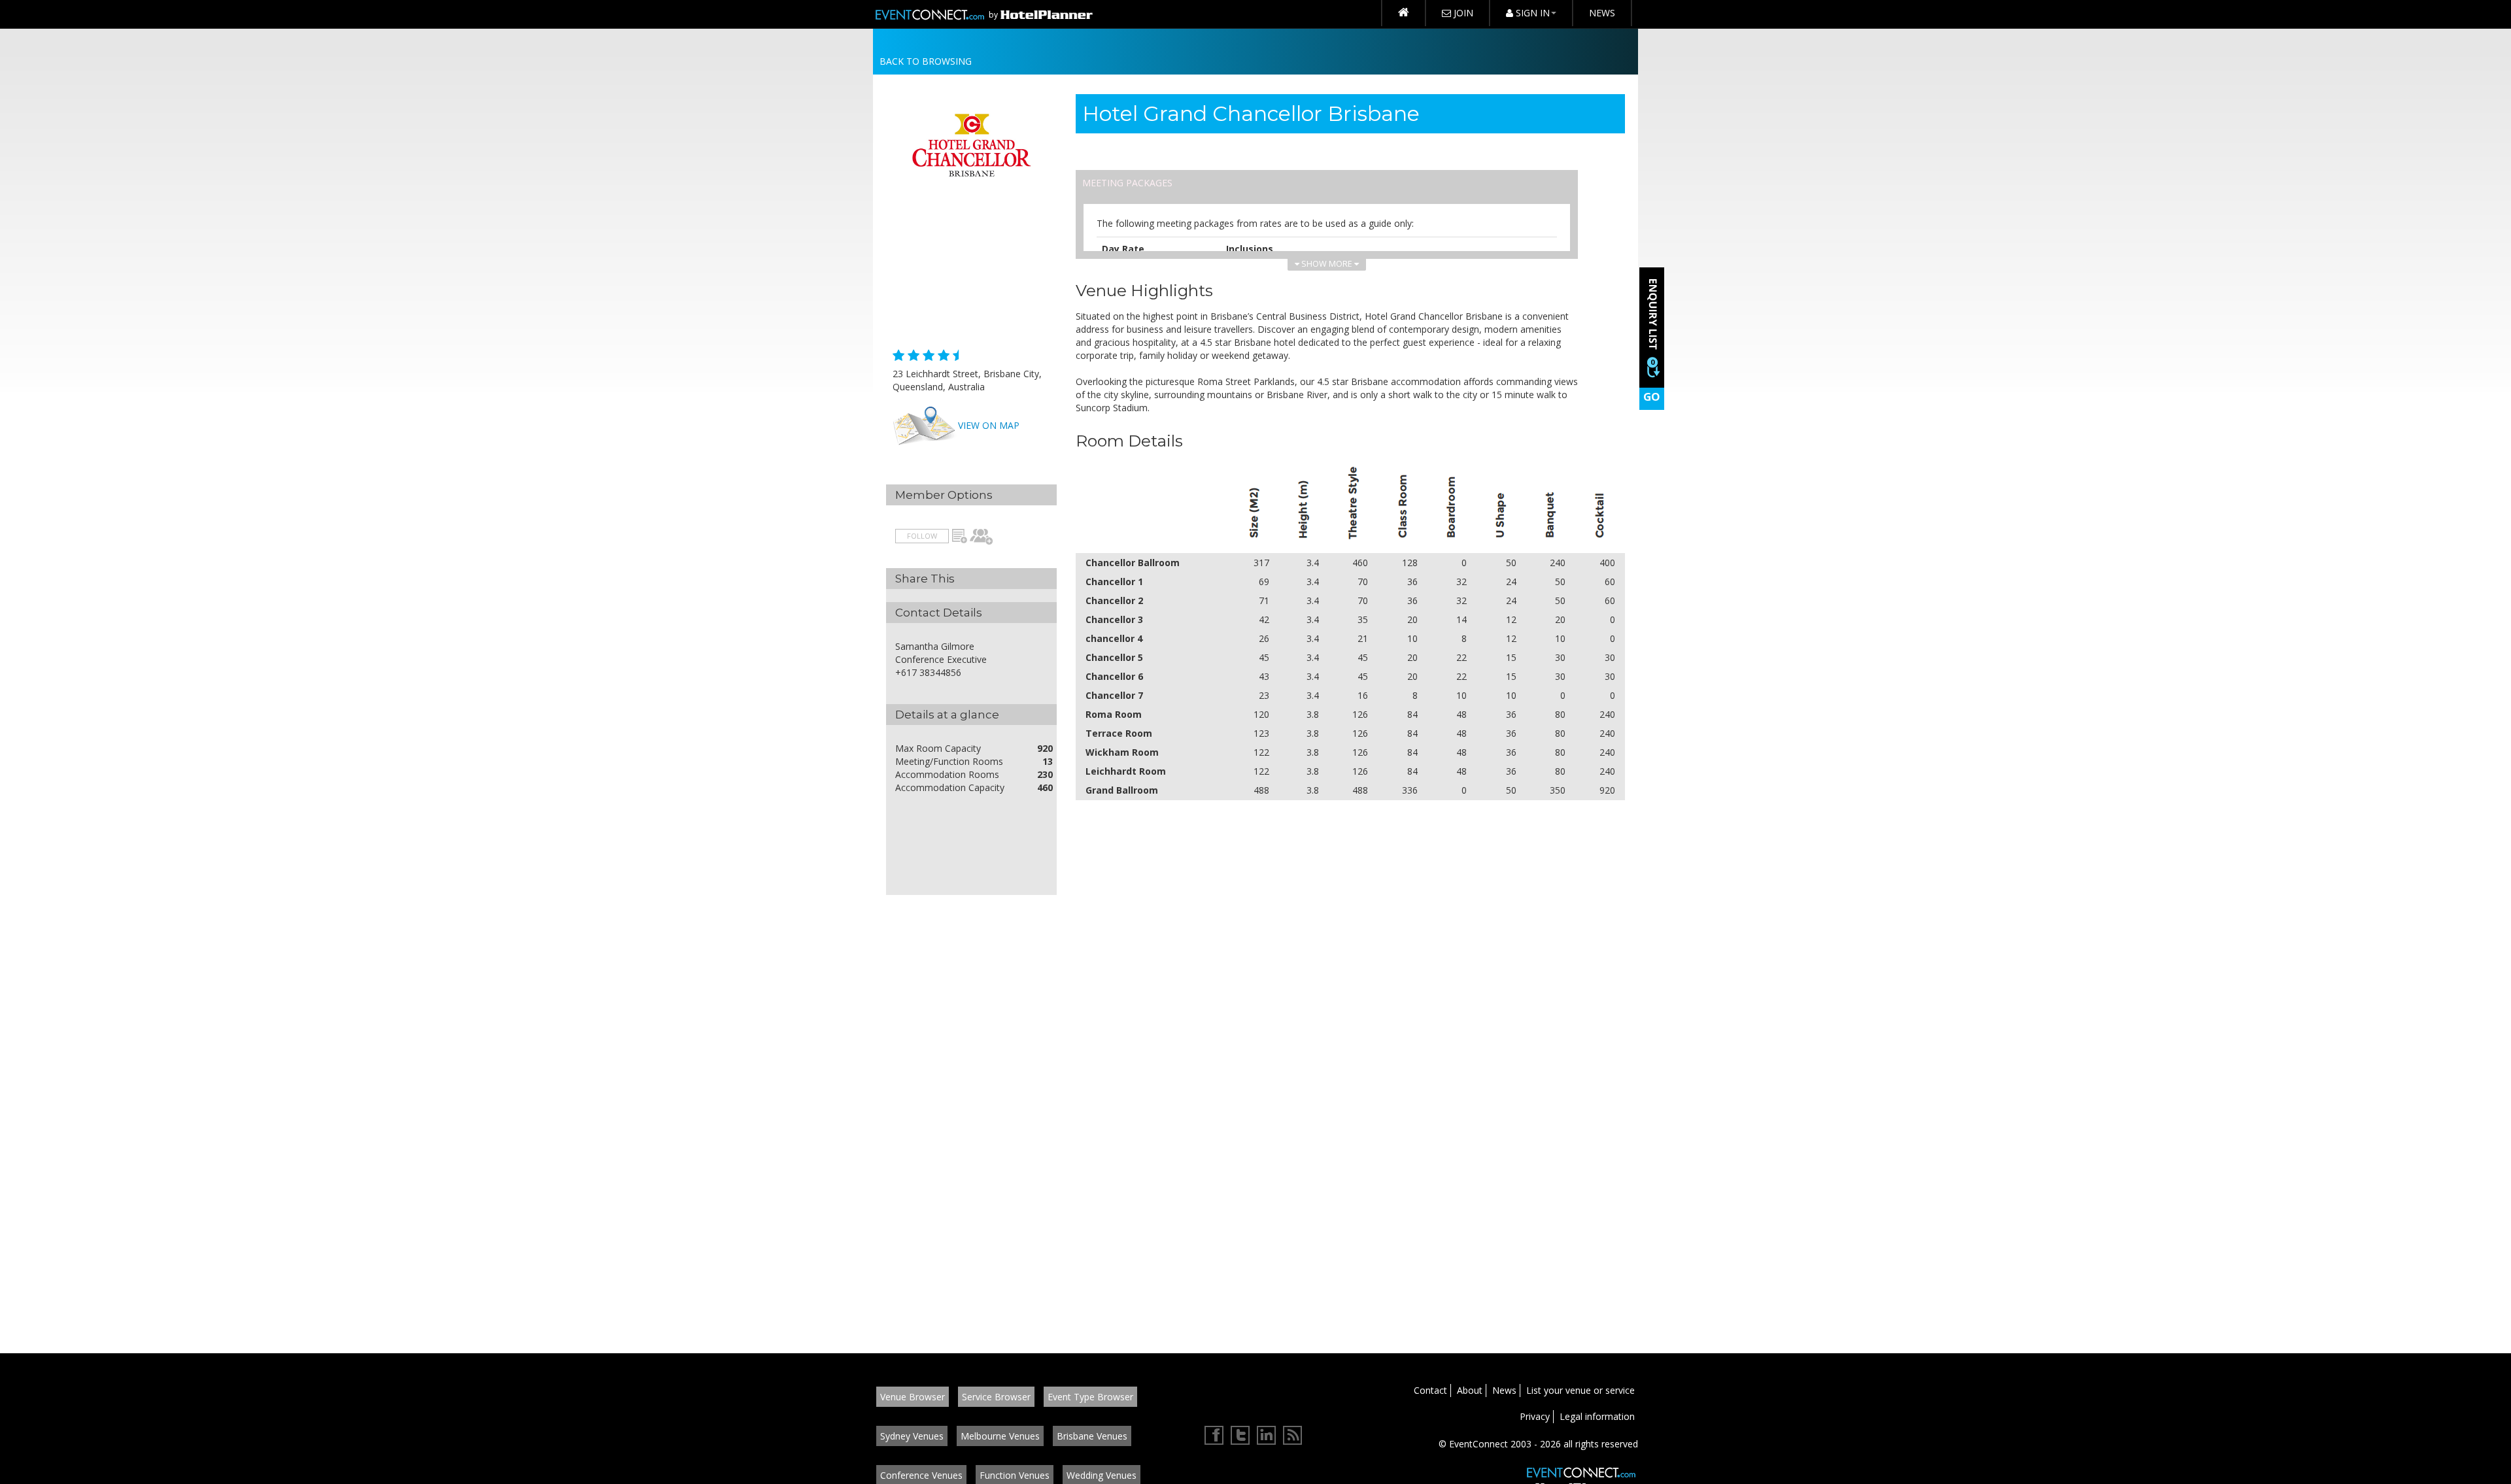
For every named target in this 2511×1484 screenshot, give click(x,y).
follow (922, 536)
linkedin (1267, 1436)
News (1504, 1390)
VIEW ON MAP (989, 425)
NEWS (1602, 13)
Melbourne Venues (1000, 1436)
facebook (1214, 1436)
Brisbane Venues (1092, 1436)
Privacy (1535, 1416)
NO (959, 537)
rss (1293, 1436)
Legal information (1597, 1416)
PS (982, 537)
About (1470, 1390)
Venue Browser (913, 1397)
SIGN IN (1531, 13)
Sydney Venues (912, 1436)
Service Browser (996, 1397)
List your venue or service (1580, 1390)
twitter (1240, 1436)
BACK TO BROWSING (926, 61)
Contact (1430, 1390)
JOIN (1462, 13)
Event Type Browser (1090, 1397)
